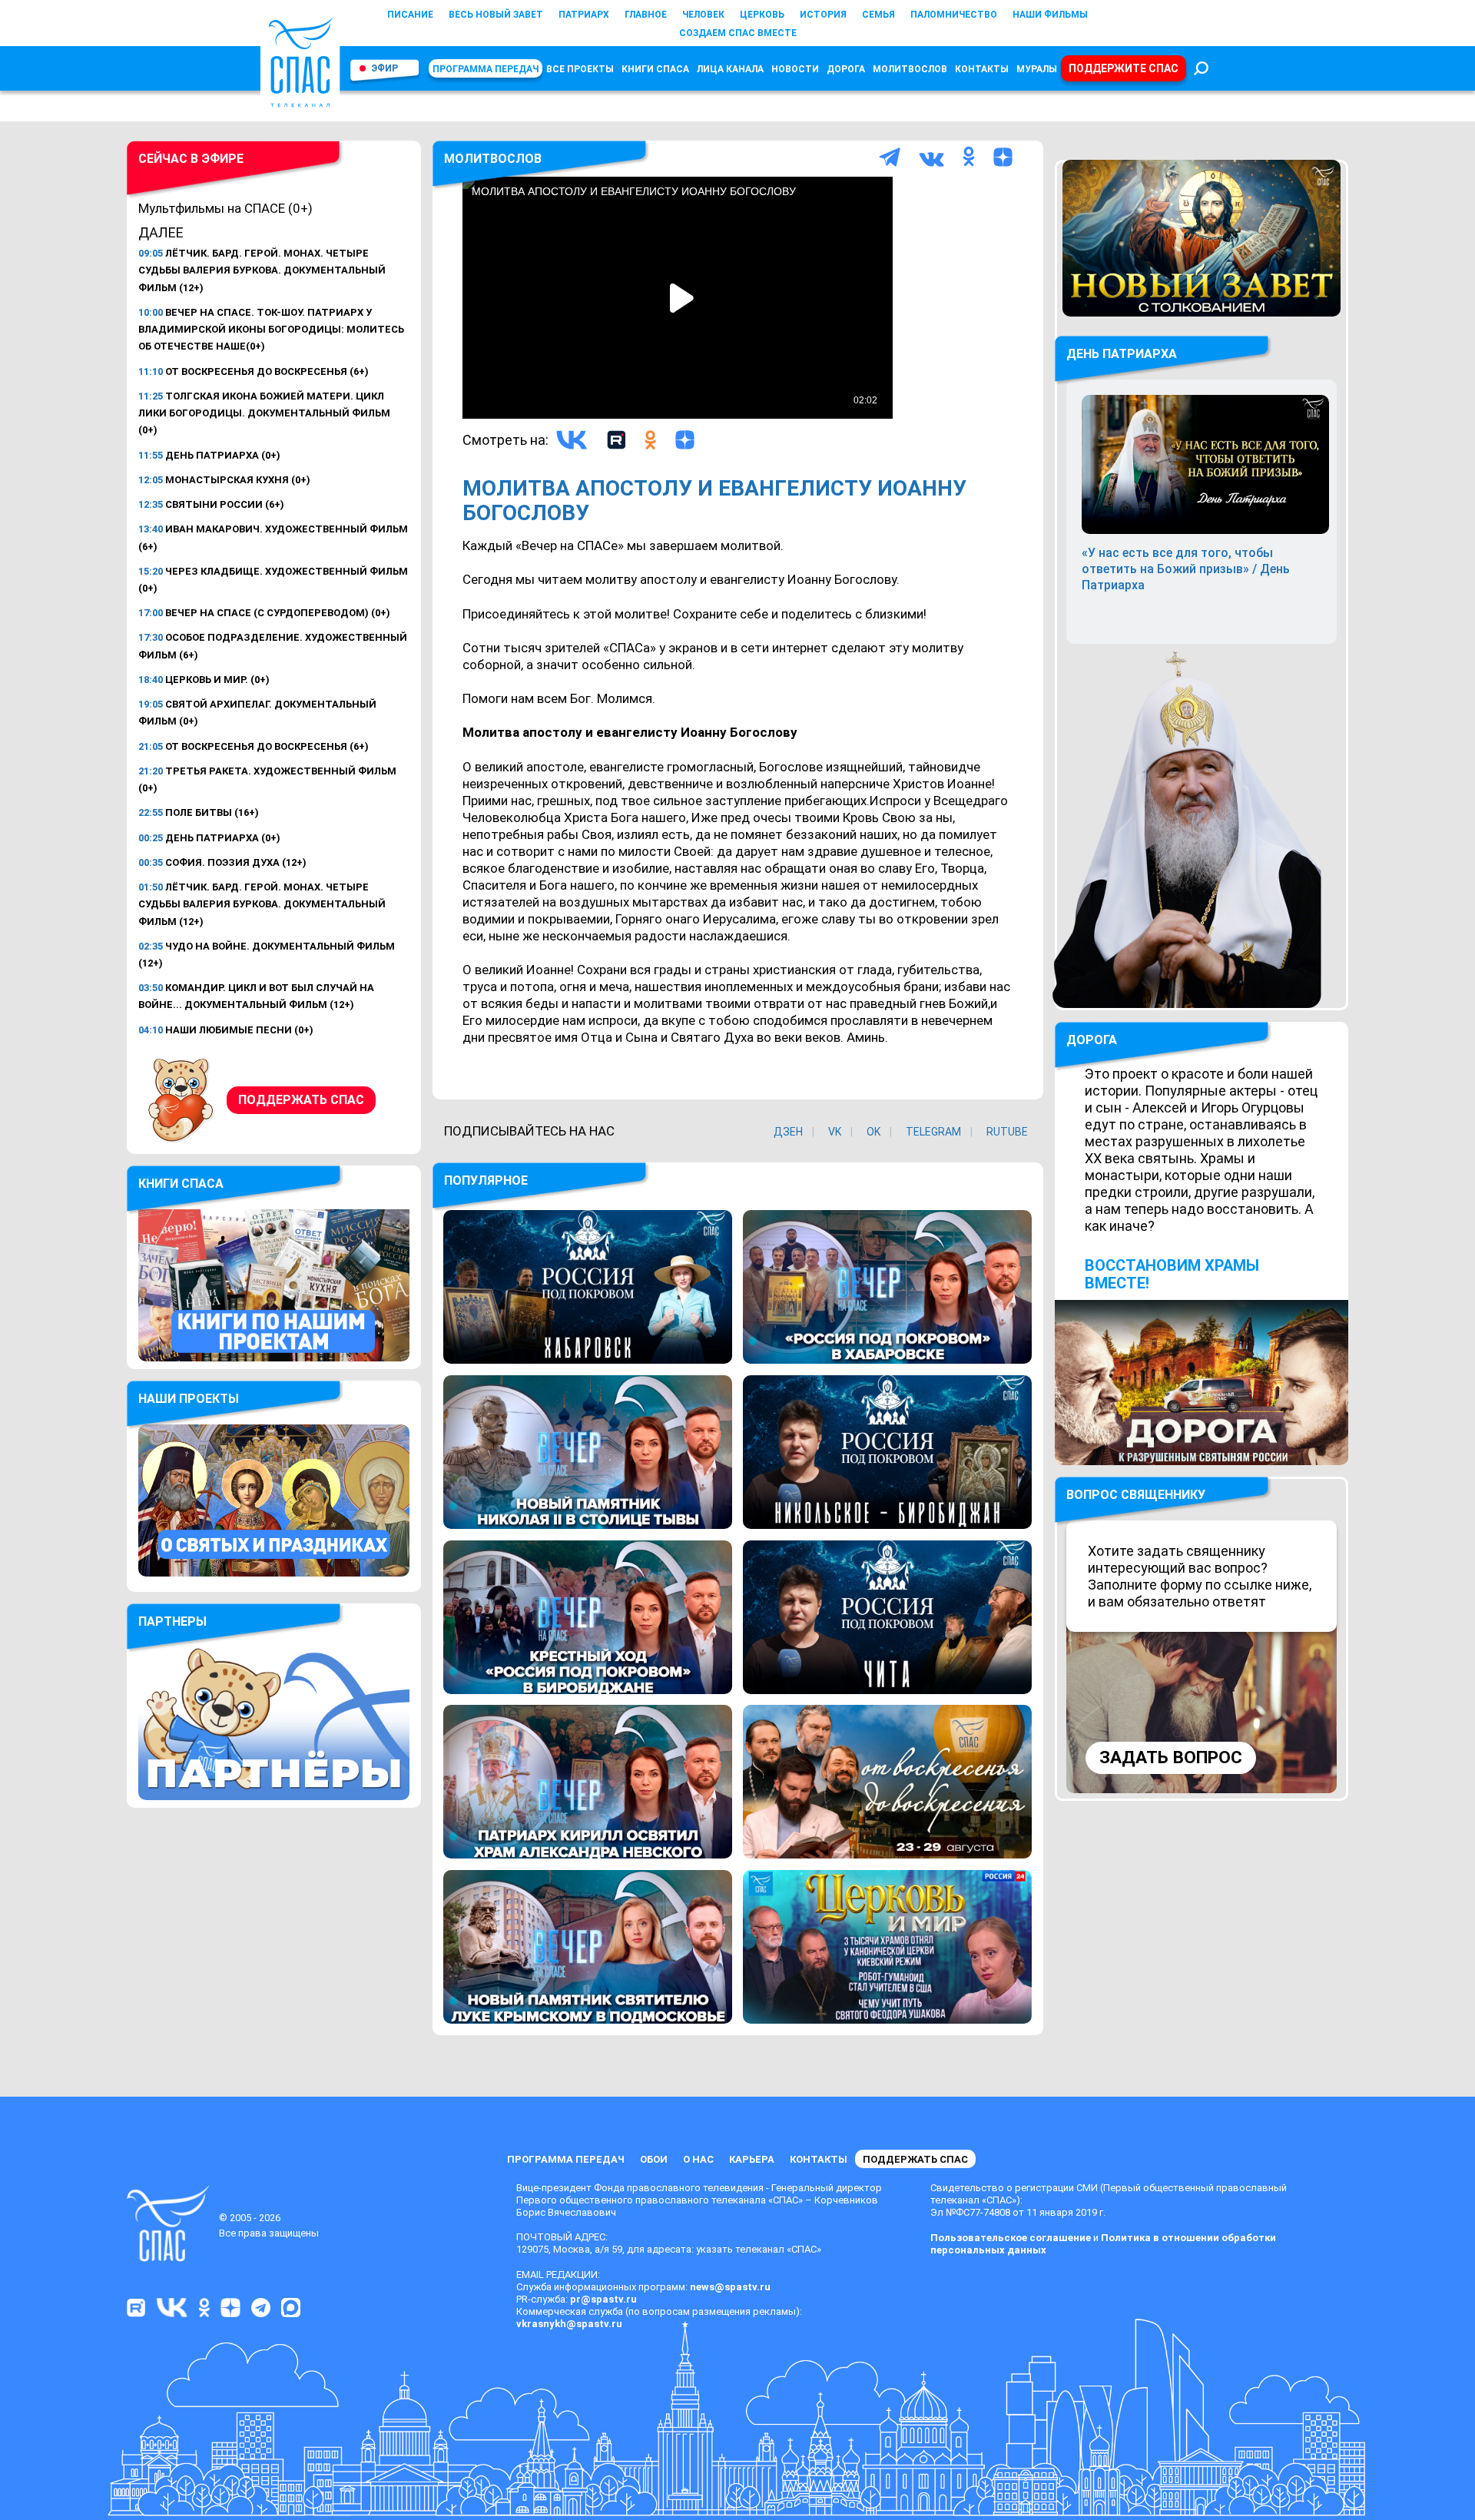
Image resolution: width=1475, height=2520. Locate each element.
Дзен (788, 1132)
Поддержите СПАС (1124, 68)
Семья (878, 15)
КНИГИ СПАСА (655, 69)
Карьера (752, 2159)
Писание (410, 15)
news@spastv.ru (730, 2287)
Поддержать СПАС (301, 1100)
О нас (698, 2159)
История (823, 15)
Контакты (982, 69)
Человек (703, 15)
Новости (795, 69)
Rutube (1007, 1132)
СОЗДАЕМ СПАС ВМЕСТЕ (738, 33)
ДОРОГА (1092, 1040)
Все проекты (580, 69)
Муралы (1037, 69)
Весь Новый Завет (496, 15)
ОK (873, 1132)
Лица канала (730, 69)
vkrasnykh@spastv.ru (569, 2324)
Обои (654, 2159)
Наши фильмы (1050, 15)
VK (835, 1132)
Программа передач (486, 69)
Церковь (762, 15)
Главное (646, 15)
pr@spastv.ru (603, 2299)
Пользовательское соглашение (1011, 2238)
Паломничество (954, 15)
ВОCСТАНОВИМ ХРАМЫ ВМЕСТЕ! (1172, 1274)
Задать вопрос (1171, 1757)
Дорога (846, 69)
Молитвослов (910, 69)
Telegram (933, 1132)
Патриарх (584, 15)
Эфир (384, 68)
